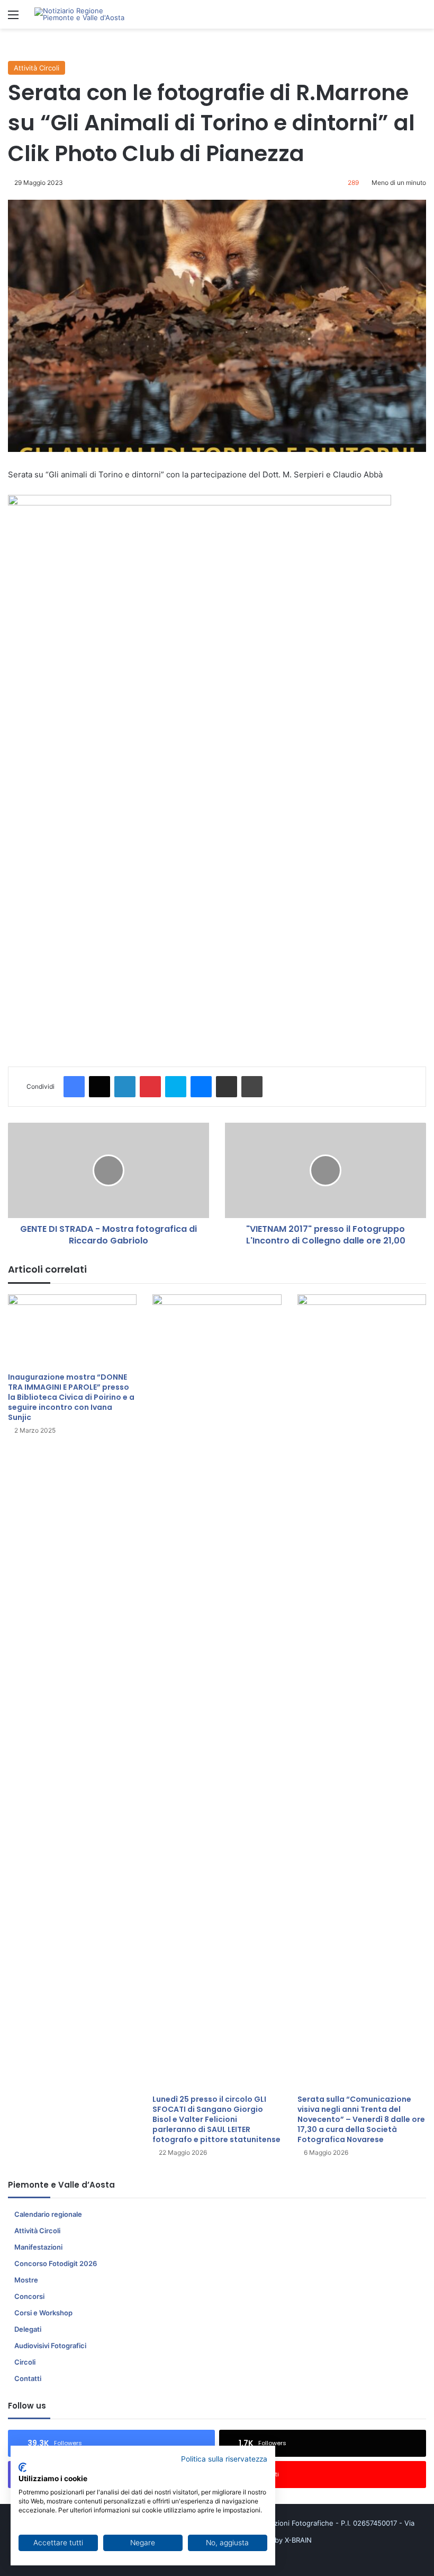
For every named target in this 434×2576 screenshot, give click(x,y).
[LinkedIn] (125, 1087)
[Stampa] (252, 1087)
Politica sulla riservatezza (224, 2459)
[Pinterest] (150, 1087)
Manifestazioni (38, 2247)
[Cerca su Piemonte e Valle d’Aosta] (421, 18)
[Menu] (13, 18)
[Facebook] (74, 1087)
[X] (100, 1087)
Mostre (26, 2280)
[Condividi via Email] (227, 1087)
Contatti (28, 2378)
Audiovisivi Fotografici (50, 2346)
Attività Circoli (37, 68)
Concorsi (29, 2296)
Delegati (28, 2329)
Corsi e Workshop (43, 2313)
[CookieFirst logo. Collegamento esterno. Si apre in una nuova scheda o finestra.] (22, 2467)
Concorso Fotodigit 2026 (56, 2263)
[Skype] (176, 1087)
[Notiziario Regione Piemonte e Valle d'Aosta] (85, 14)
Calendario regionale (48, 2214)
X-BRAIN (298, 2540)
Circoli (25, 2362)
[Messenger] (201, 1087)
